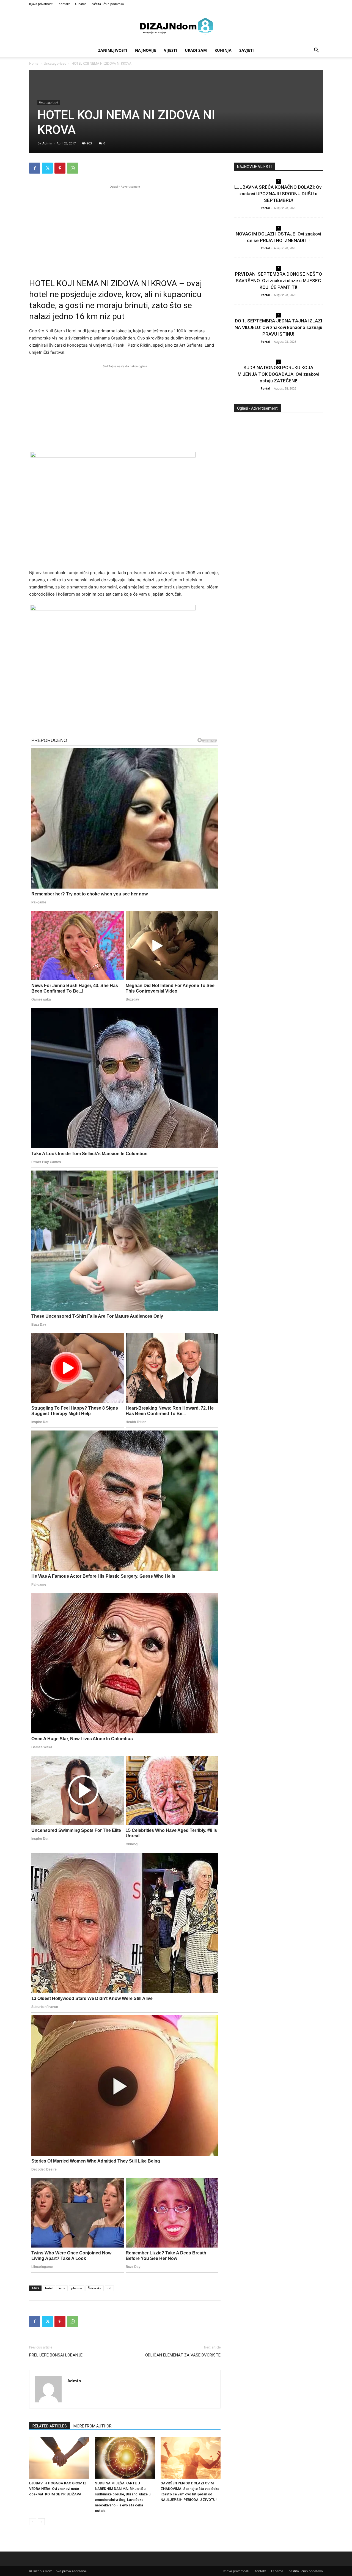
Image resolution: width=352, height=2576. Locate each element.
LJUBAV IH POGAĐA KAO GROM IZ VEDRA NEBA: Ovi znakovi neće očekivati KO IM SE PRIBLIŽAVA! (58, 2489)
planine (77, 2288)
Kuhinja (223, 50)
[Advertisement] (125, 228)
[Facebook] (35, 168)
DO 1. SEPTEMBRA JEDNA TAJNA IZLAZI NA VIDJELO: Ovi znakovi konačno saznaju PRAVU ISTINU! (278, 327)
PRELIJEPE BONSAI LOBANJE (56, 2355)
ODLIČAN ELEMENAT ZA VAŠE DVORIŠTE (183, 2355)
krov (62, 2288)
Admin (47, 143)
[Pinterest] (60, 168)
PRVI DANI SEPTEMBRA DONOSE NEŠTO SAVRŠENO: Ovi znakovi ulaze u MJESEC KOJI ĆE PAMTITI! (278, 281)
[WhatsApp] (73, 168)
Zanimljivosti (113, 50)
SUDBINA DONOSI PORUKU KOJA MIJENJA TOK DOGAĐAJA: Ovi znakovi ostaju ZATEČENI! (278, 374)
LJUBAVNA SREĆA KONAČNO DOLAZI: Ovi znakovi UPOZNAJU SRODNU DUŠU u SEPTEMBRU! (278, 194)
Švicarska (95, 2288)
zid (109, 2288)
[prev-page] (33, 2522)
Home (34, 63)
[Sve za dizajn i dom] (176, 26)
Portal (265, 208)
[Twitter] (47, 168)
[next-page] (41, 2522)
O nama (81, 4)
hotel (49, 2288)
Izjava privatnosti (41, 4)
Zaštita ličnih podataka (108, 4)
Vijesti (170, 50)
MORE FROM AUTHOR (93, 2426)
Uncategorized (55, 63)
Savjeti (247, 50)
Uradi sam (196, 50)
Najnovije (146, 50)
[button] (316, 51)
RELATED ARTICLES (50, 2426)
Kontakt (64, 4)
